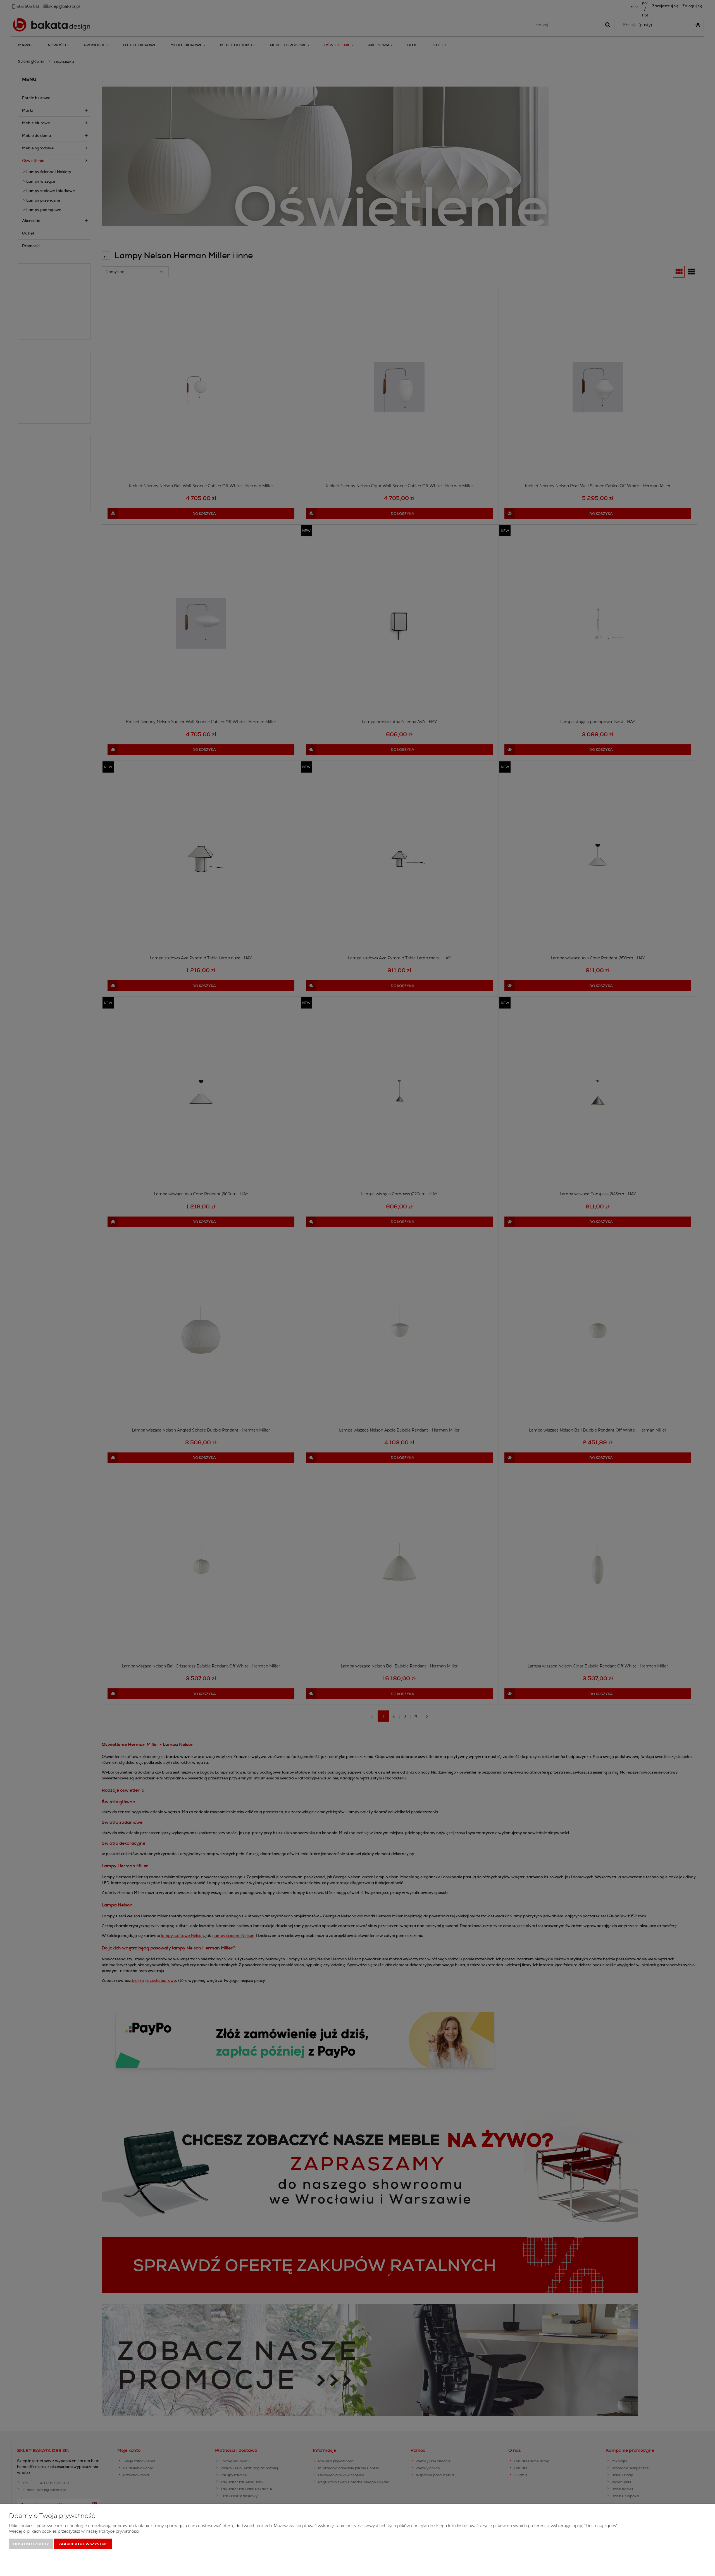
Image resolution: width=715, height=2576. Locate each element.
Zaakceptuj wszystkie (83, 2544)
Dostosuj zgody (31, 2544)
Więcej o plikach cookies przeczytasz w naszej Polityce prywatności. (75, 2531)
